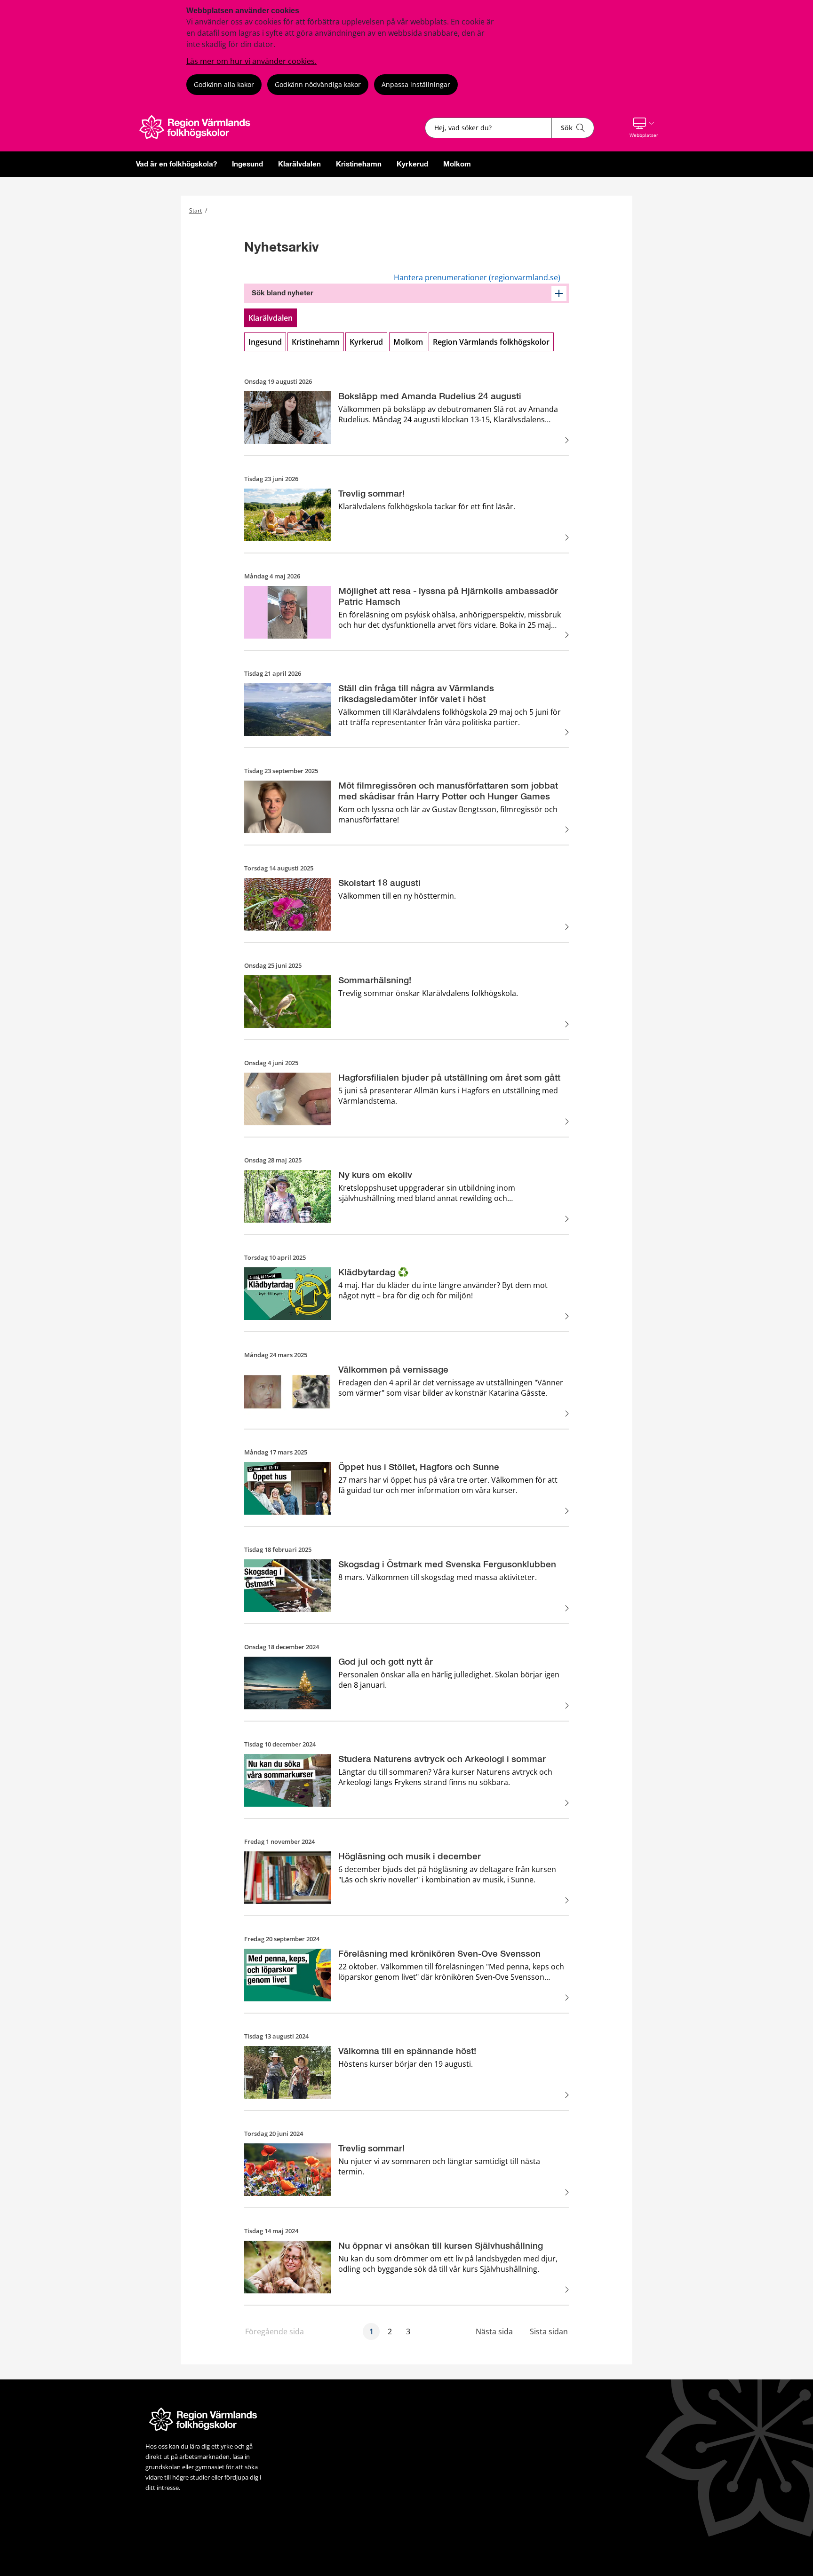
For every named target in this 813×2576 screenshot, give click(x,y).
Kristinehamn (359, 164)
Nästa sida (494, 2331)
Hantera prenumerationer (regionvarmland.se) (477, 277)
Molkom (457, 164)
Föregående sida (275, 2331)
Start (196, 210)
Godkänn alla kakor (224, 84)
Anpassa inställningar (416, 84)
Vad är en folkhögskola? (176, 164)
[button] (644, 128)
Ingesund (247, 164)
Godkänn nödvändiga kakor (318, 84)
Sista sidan (549, 2331)
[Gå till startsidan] (200, 139)
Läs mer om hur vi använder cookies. (251, 61)
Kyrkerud (412, 164)
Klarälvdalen (299, 164)
